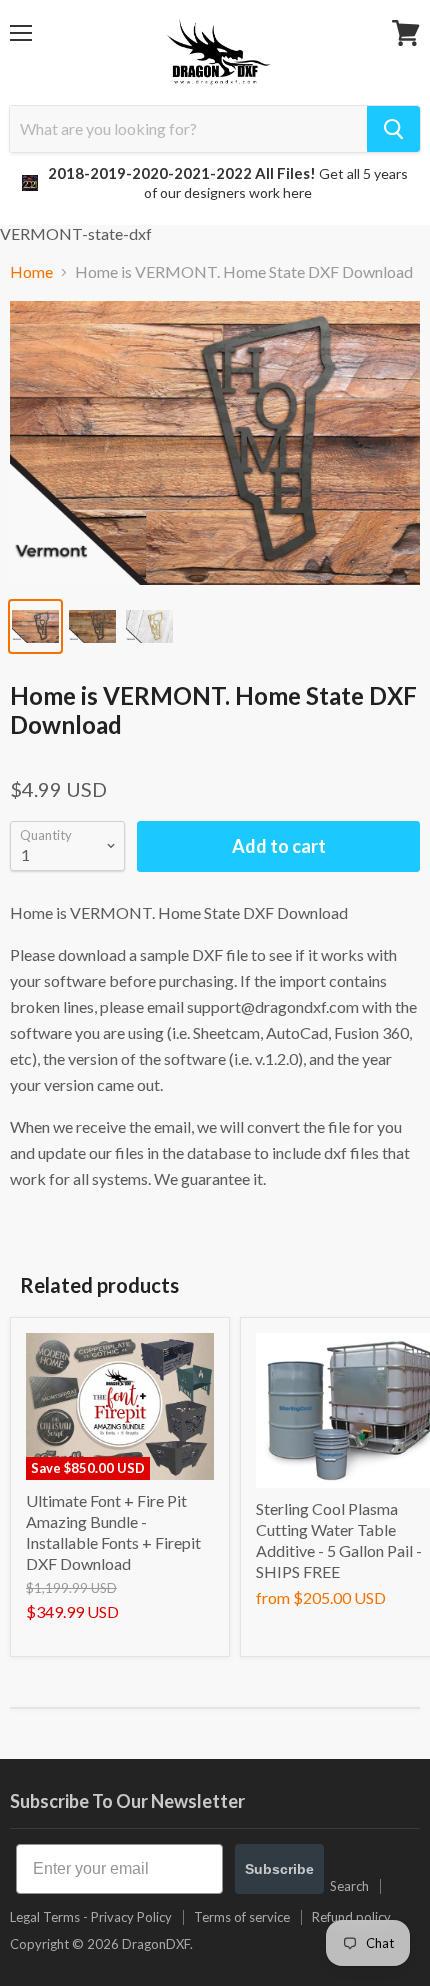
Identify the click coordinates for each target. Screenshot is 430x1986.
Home (31, 272)
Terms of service (242, 1917)
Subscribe (279, 1869)
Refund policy (351, 1917)
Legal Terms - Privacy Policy (91, 1917)
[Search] (393, 129)
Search (349, 1886)
